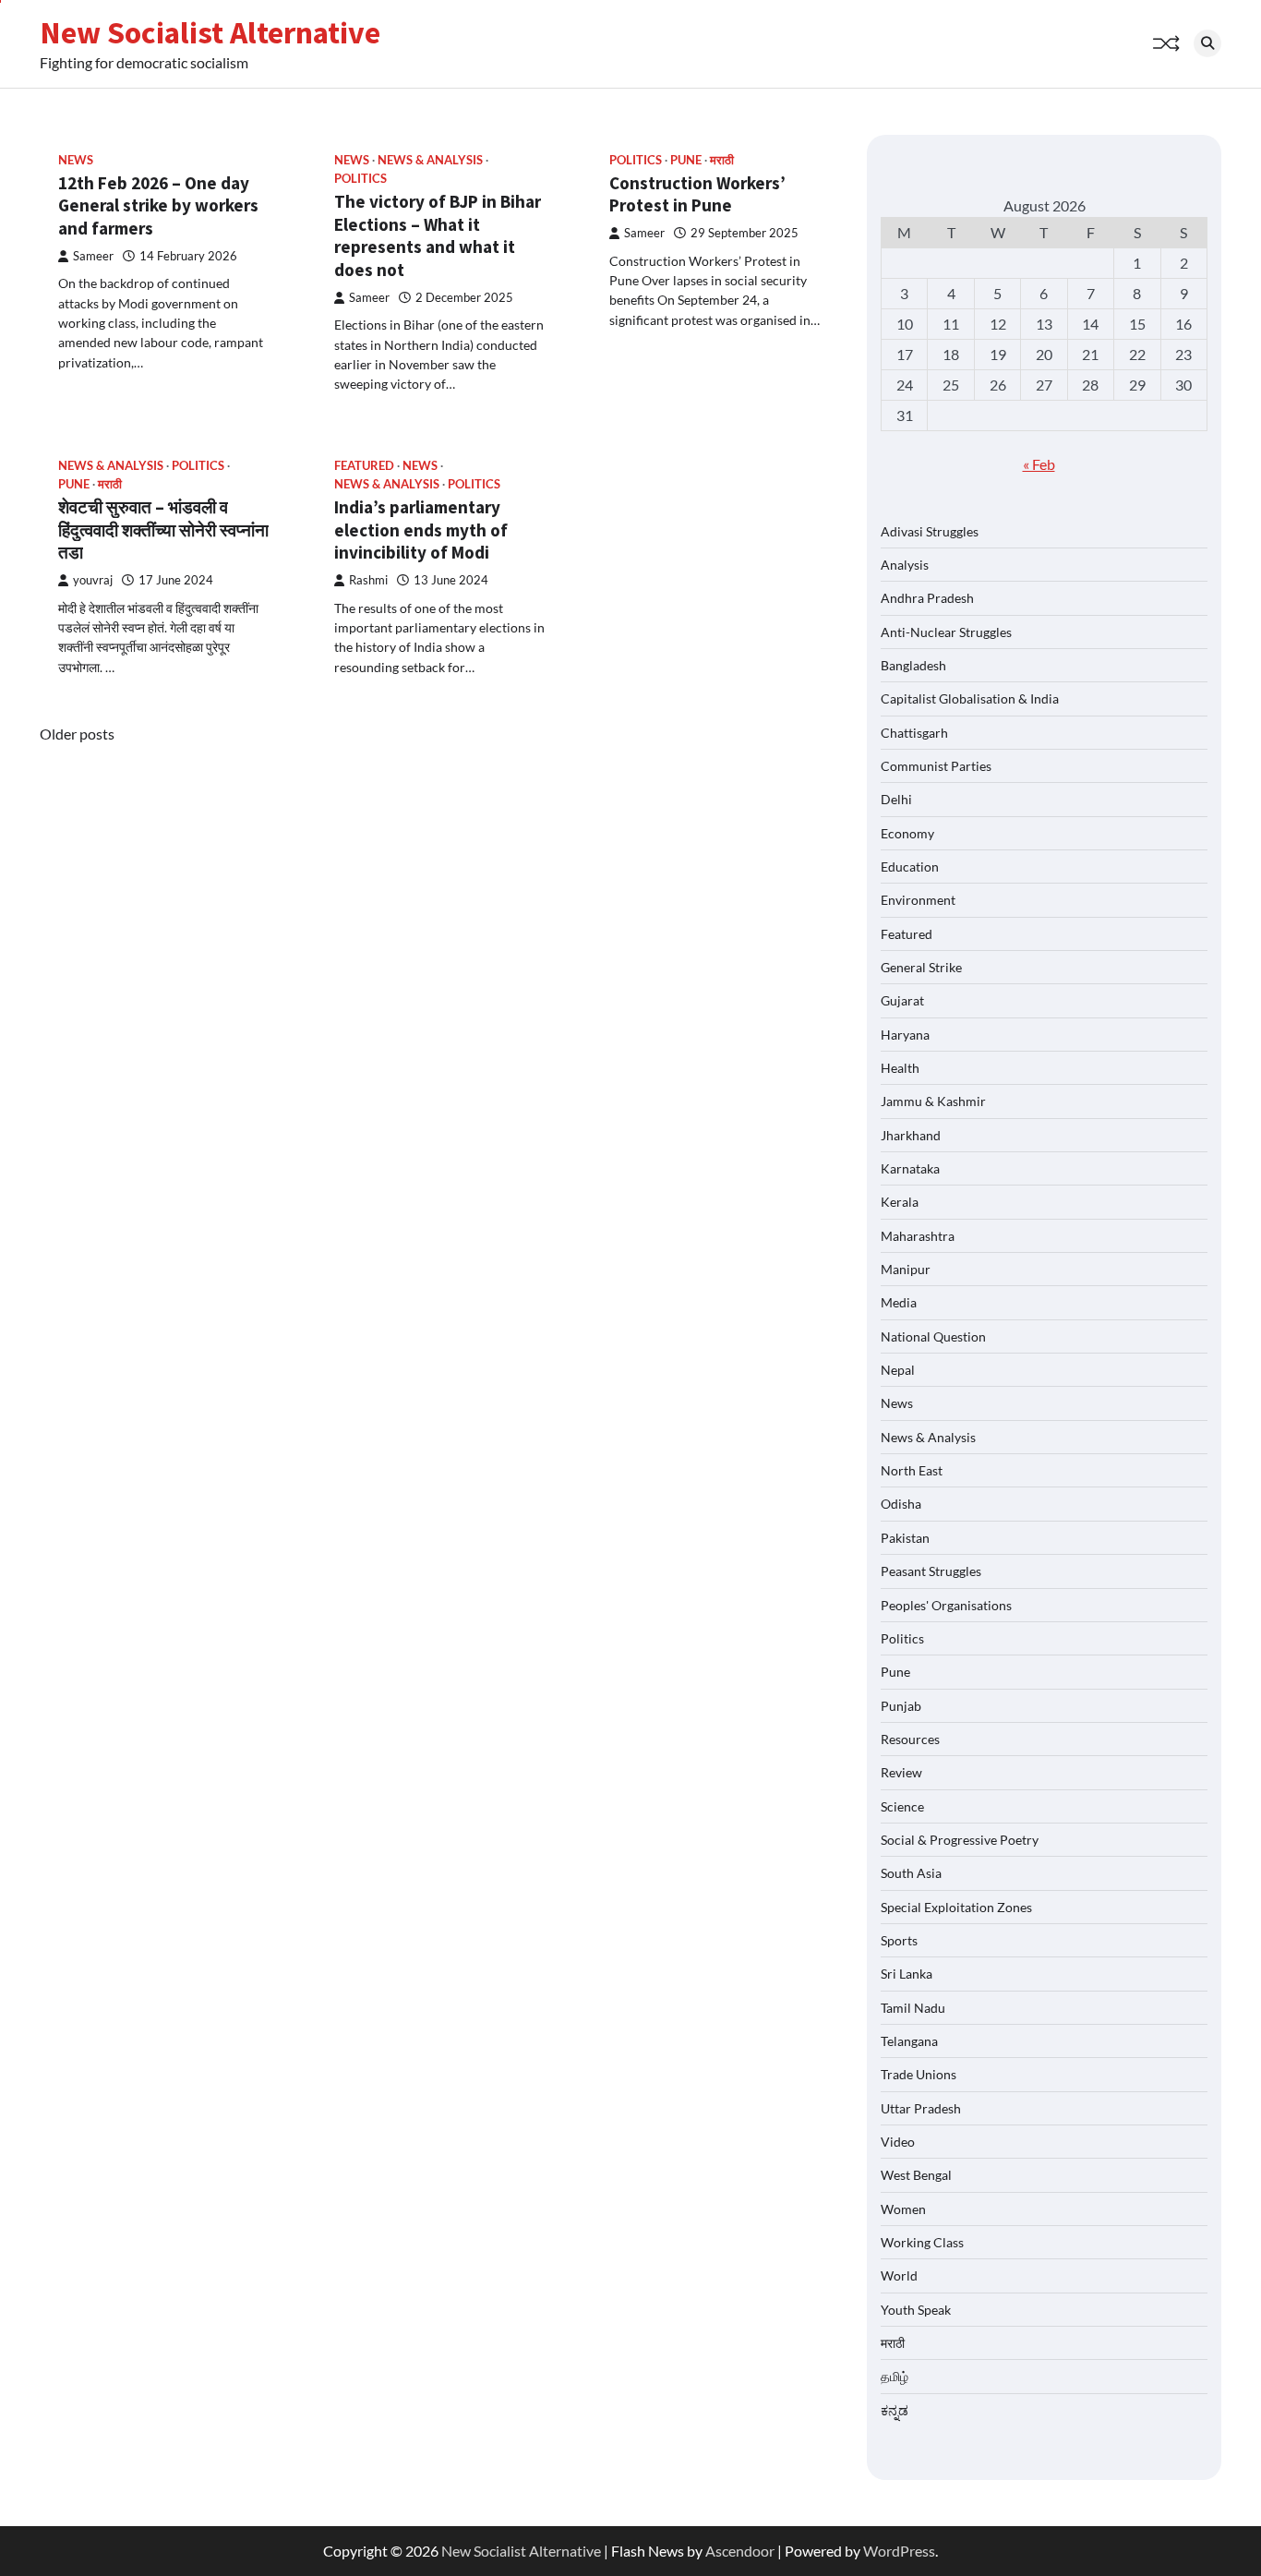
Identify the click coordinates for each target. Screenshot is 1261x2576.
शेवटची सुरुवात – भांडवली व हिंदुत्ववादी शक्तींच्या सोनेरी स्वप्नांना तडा (163, 530)
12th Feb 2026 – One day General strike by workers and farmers (158, 206)
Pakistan (905, 1538)
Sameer (93, 256)
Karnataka (910, 1168)
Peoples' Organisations (946, 1605)
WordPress (899, 2551)
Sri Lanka (907, 1974)
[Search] (1207, 43)
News (76, 160)
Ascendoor (740, 2551)
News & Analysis (430, 160)
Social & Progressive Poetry (960, 1840)
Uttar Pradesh (921, 2108)
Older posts (77, 734)
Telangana (909, 2041)
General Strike (921, 967)
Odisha (901, 1504)
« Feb (1039, 464)
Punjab (901, 1706)
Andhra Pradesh (927, 598)
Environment (918, 900)
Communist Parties (936, 766)
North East (912, 1470)
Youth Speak (916, 2310)
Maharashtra (918, 1236)
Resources (910, 1739)
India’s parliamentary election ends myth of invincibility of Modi (421, 530)
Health (900, 1068)
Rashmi (368, 580)
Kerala (900, 1202)
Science (902, 1806)
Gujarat (902, 1000)
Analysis (905, 565)
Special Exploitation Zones (956, 1907)
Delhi (896, 799)
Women (903, 2209)
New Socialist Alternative (210, 32)
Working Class (922, 2242)
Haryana (905, 1035)
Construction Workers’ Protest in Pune (697, 194)
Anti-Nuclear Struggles (946, 632)
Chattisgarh (914, 733)
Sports (899, 1940)
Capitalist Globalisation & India (970, 698)
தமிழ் (895, 2376)
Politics (360, 179)
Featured (364, 466)
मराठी (722, 160)
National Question (933, 1336)
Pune (686, 160)
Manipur (906, 1269)
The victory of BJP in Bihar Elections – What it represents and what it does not (438, 235)
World (899, 2275)
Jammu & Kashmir (933, 1101)
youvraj (93, 580)
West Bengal (916, 2175)
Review (901, 1772)
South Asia (911, 1873)
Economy (907, 833)
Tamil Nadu (913, 2008)
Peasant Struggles (931, 1571)
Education (910, 867)
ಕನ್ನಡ (895, 2410)
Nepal (898, 1370)
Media (899, 1302)
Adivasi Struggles (930, 531)
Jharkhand (911, 1135)
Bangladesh (913, 665)
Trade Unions (919, 2074)
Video (898, 2142)
